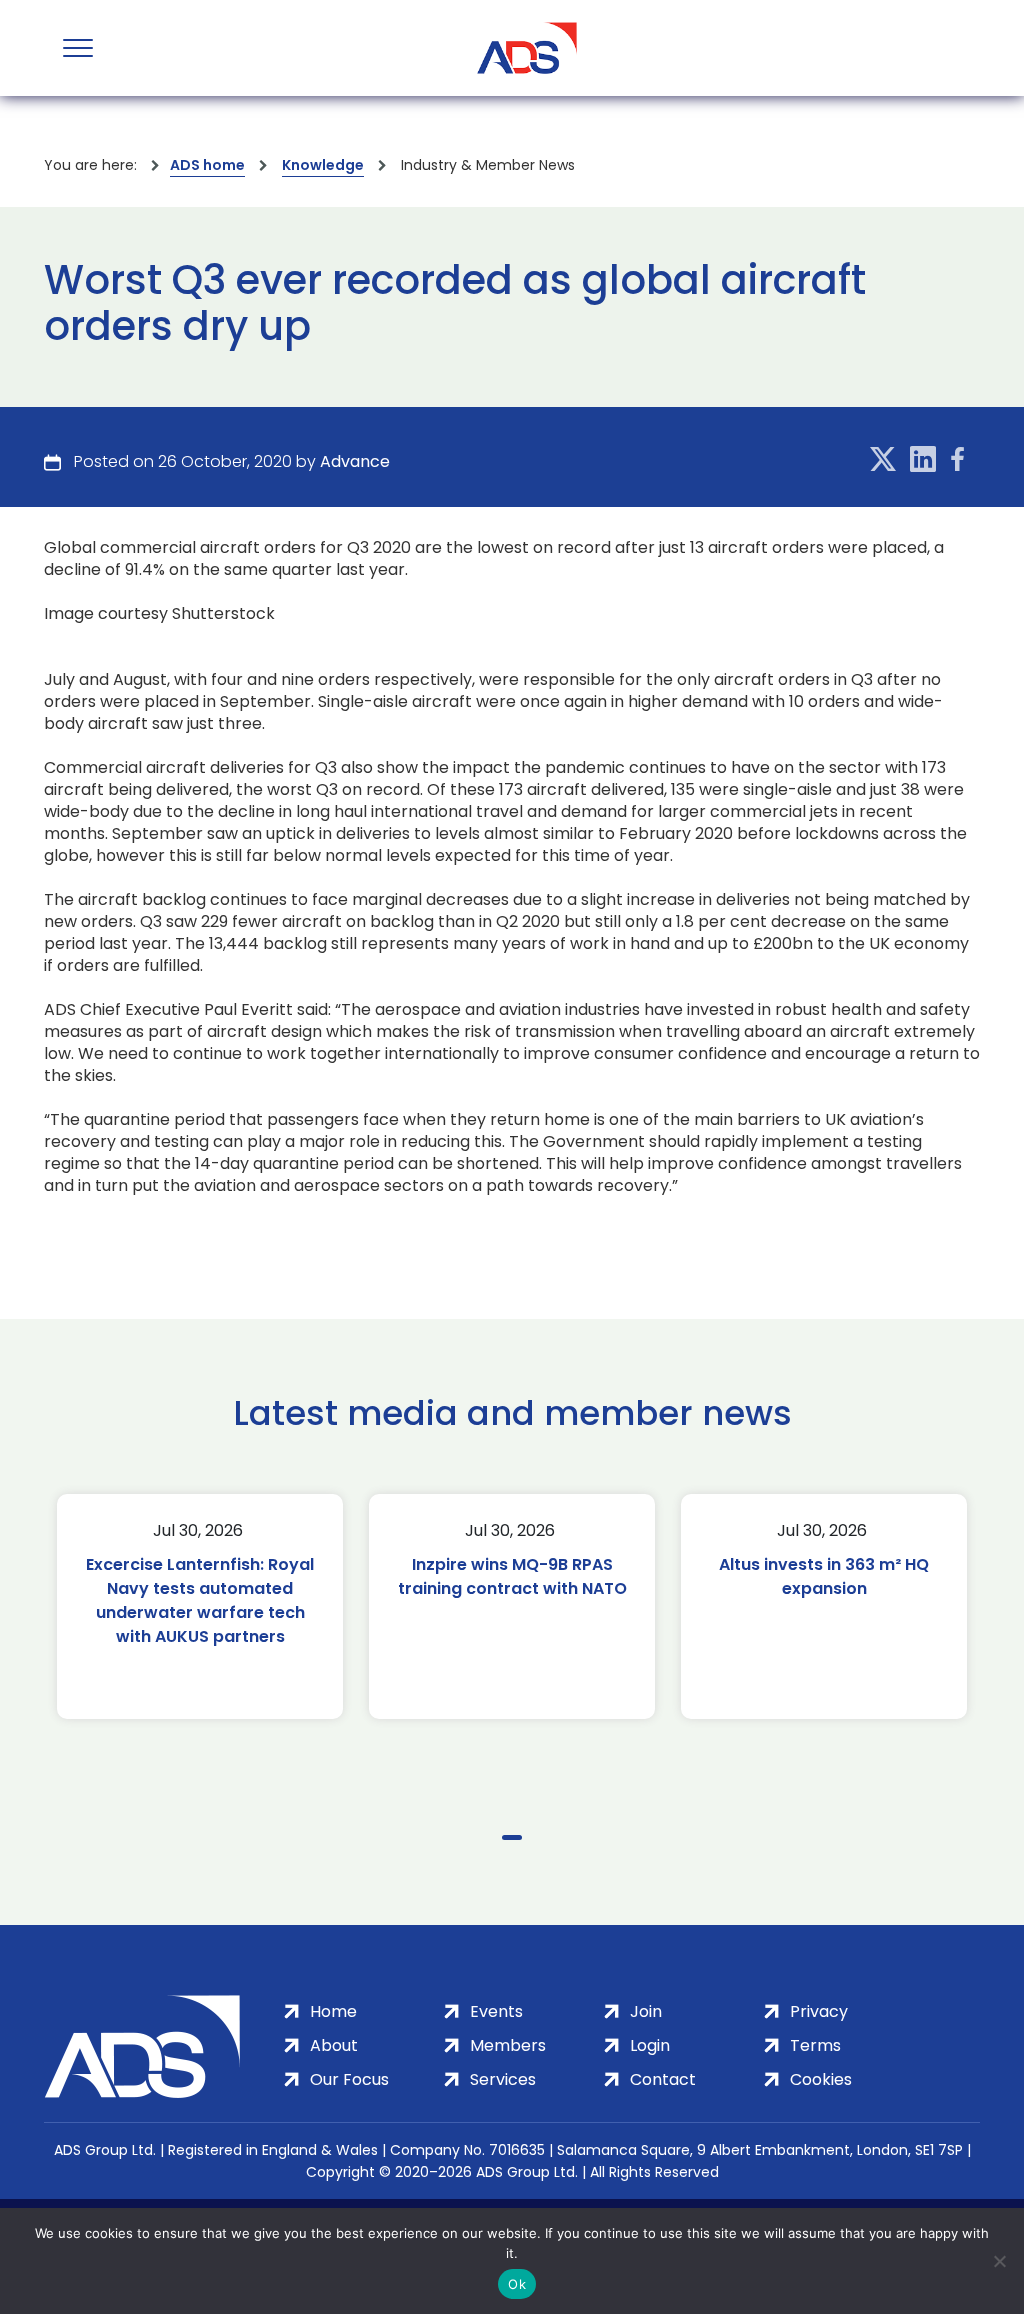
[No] (999, 2261)
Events (496, 2011)
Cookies (821, 2079)
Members (508, 2045)
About (334, 2045)
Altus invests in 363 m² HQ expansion (824, 1576)
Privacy (819, 2011)
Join (646, 2011)
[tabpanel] (200, 1606)
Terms (815, 2045)
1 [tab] (512, 1837)
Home (333, 2011)
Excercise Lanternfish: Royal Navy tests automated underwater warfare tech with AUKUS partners (200, 1600)
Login (650, 2045)
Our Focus (349, 2079)
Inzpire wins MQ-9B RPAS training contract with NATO (512, 1576)
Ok (517, 2284)
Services (503, 2079)
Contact (663, 2079)
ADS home (207, 165)
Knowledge (323, 165)
